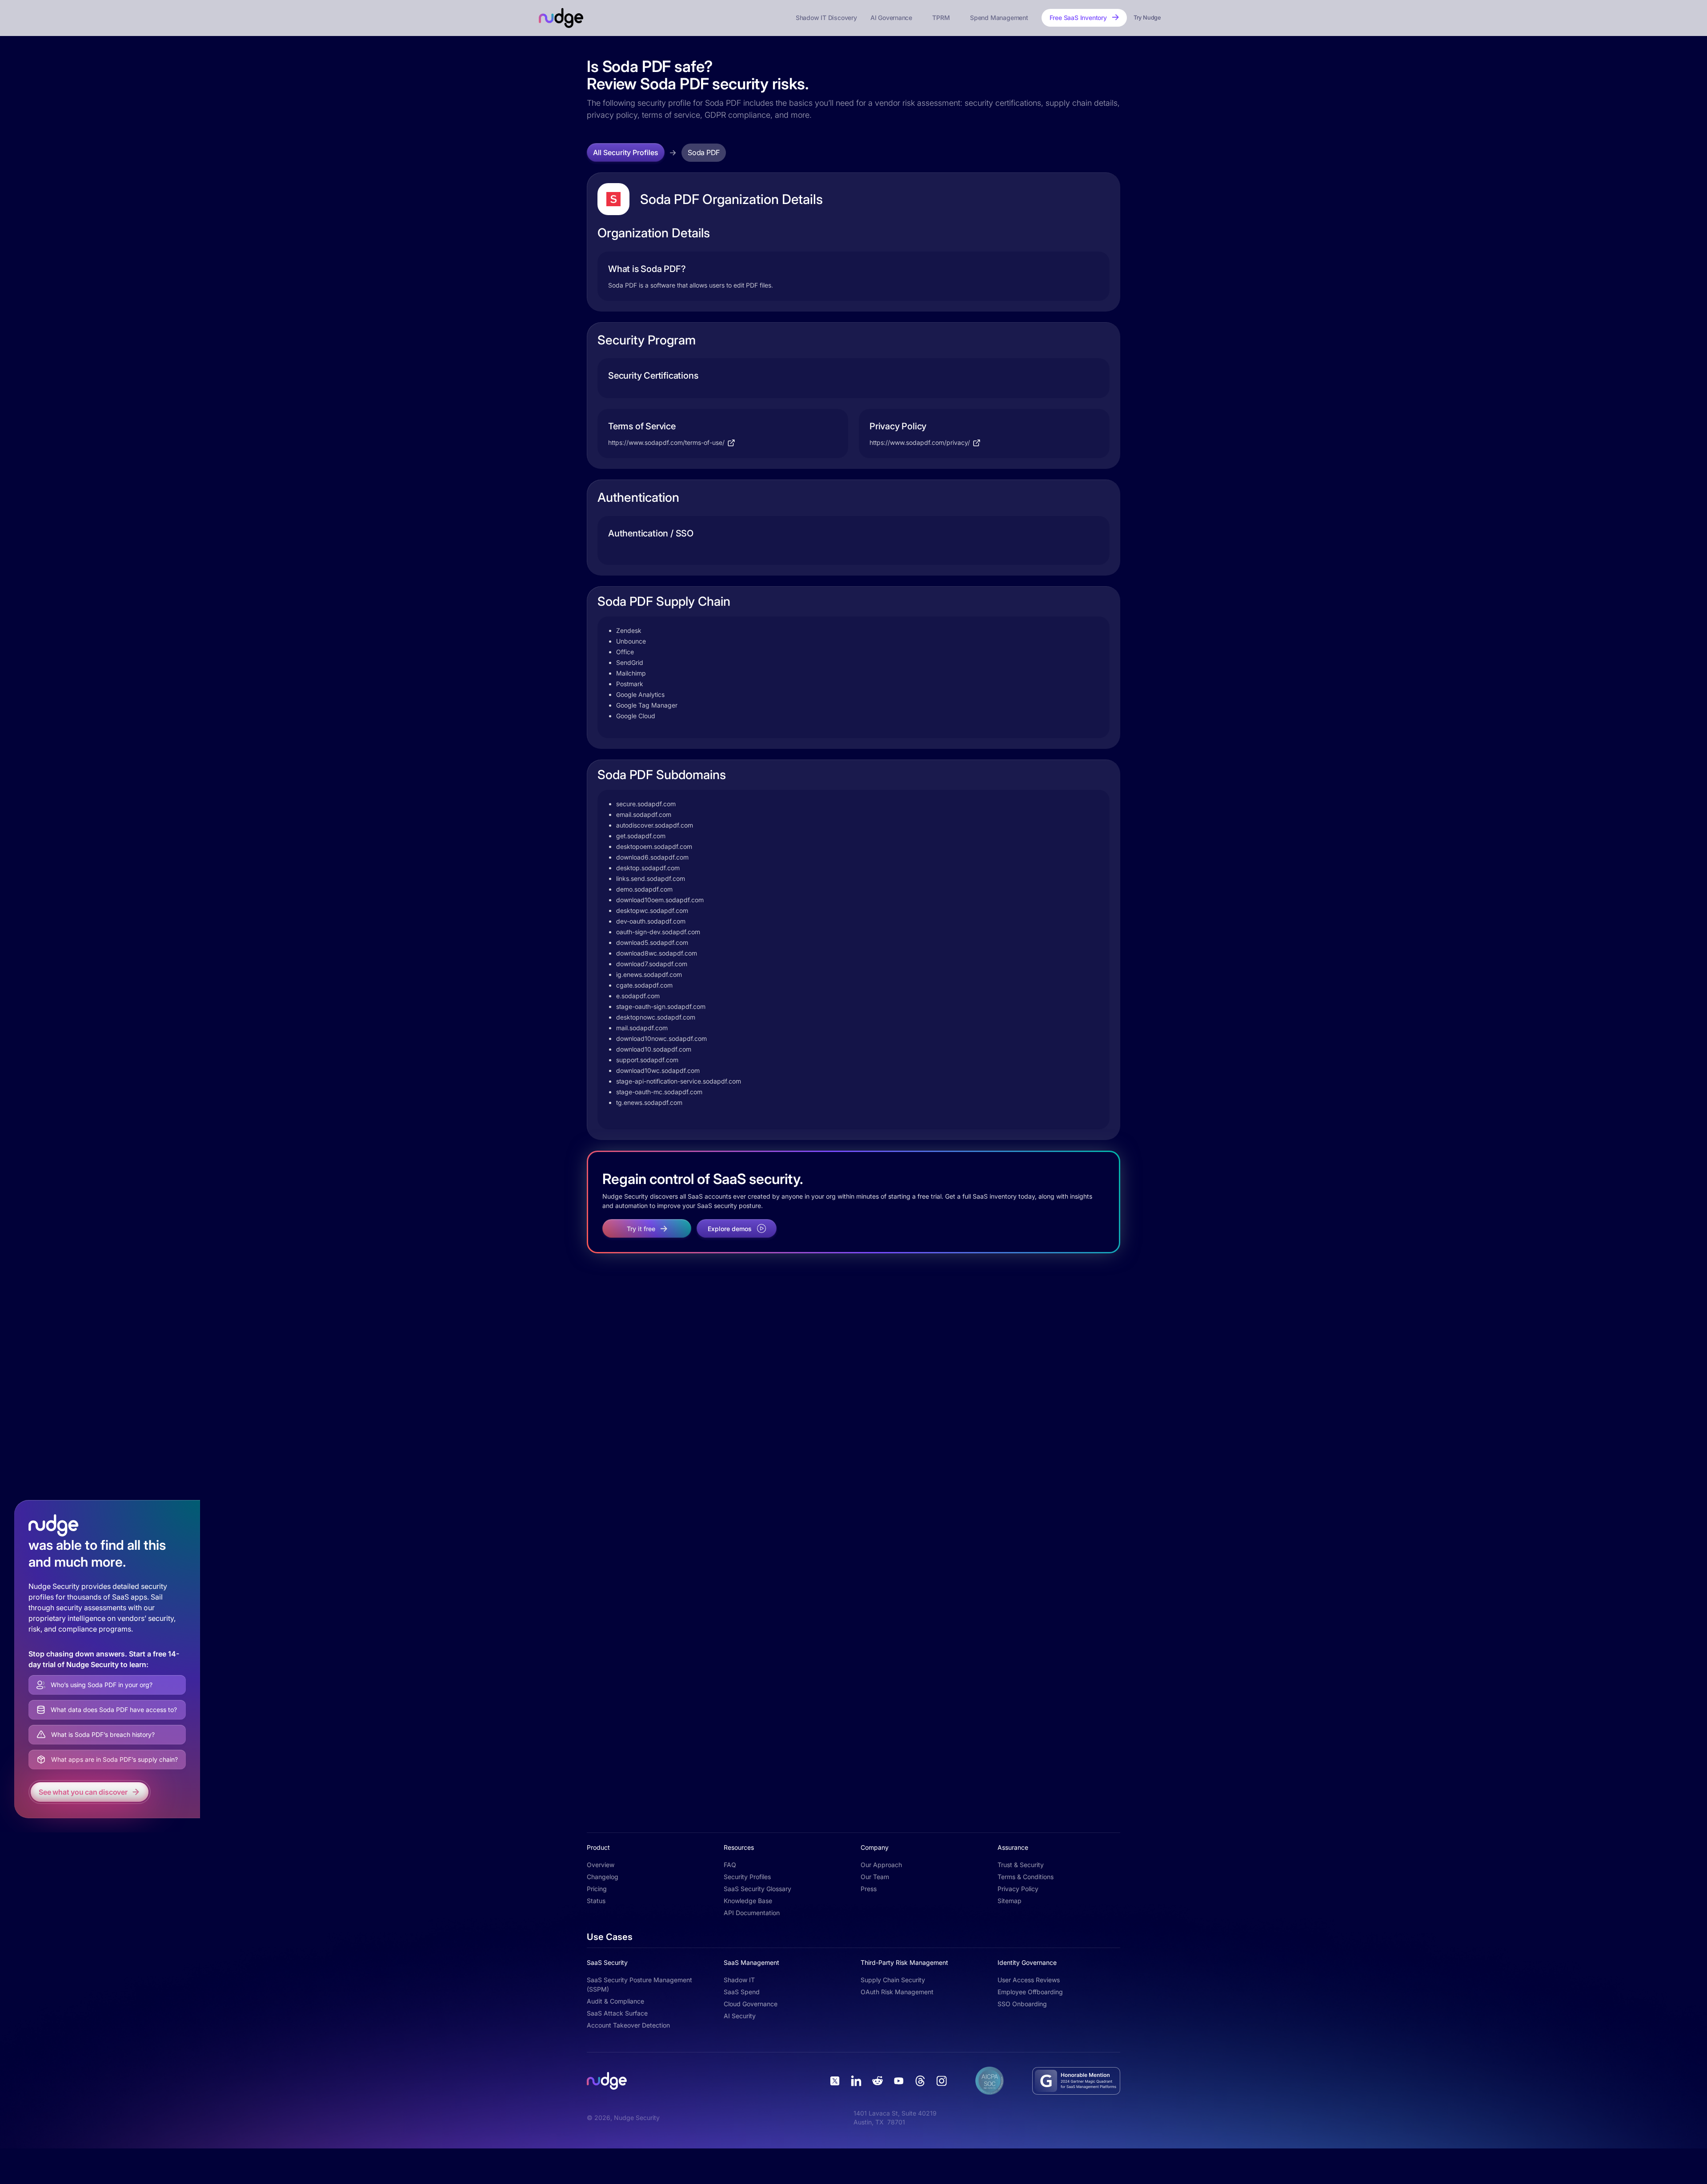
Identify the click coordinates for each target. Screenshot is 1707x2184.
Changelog (603, 1877)
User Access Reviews (1029, 1980)
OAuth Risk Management (897, 1992)
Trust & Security (1021, 1865)
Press (869, 1889)
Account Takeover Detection (628, 2025)
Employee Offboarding (1030, 1992)
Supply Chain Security (893, 1980)
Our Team (875, 1877)
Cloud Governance (751, 2004)
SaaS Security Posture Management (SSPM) (639, 1984)
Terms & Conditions (1026, 1877)
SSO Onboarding (1022, 2004)
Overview (601, 1865)
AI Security (740, 2016)
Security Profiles (747, 1877)
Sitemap (1010, 1901)
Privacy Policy (1018, 1889)
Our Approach (881, 1865)
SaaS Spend (742, 1992)
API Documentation (752, 1913)
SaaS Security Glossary (757, 1889)
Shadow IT (739, 1980)
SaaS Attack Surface (617, 2013)
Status (596, 1901)
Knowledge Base (748, 1901)
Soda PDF (704, 152)
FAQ (730, 1865)
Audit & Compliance (615, 2001)
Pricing (597, 1889)
